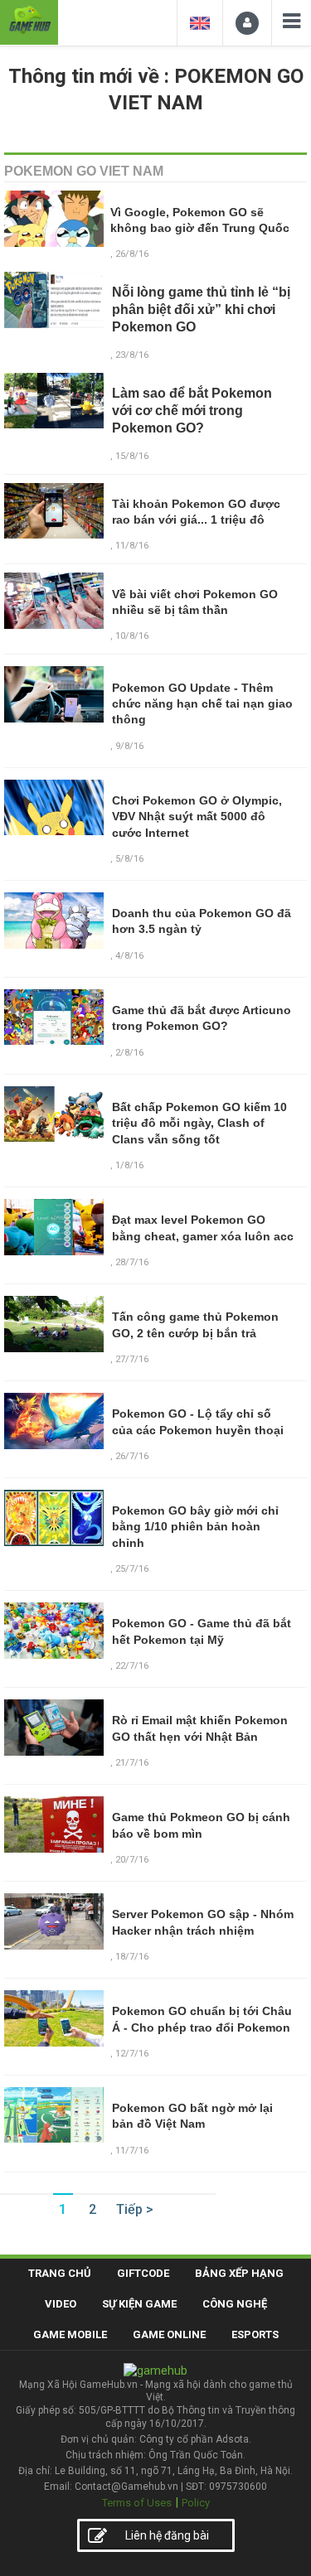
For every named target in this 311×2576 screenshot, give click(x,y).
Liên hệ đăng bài (167, 2535)
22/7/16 (132, 1666)
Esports (255, 2334)
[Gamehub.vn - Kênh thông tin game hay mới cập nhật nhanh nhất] (29, 20)
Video (61, 2304)
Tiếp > (135, 2209)
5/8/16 (129, 859)
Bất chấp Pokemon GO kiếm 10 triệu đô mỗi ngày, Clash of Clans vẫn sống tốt (199, 1123)
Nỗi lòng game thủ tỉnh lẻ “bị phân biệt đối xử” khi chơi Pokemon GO (201, 309)
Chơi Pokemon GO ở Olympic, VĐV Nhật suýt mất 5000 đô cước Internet (197, 817)
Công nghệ (235, 2304)
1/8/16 (129, 1165)
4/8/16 (129, 956)
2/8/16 (129, 1053)
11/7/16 (132, 2151)
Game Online (169, 2334)
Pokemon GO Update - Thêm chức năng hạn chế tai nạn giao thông (202, 704)
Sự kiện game (139, 2304)
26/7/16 (132, 1456)
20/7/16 (132, 1860)
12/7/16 (132, 2054)
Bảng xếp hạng (239, 2273)
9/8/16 (129, 746)
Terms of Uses (137, 2503)
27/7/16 (132, 1359)
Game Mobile (70, 2334)
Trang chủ (60, 2273)
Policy (196, 2503)
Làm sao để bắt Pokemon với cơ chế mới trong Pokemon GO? (192, 411)
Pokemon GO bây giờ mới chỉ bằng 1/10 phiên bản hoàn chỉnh (195, 1527)
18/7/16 (132, 1957)
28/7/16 (132, 1262)
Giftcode (143, 2273)
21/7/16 (132, 1763)
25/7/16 (132, 1569)
